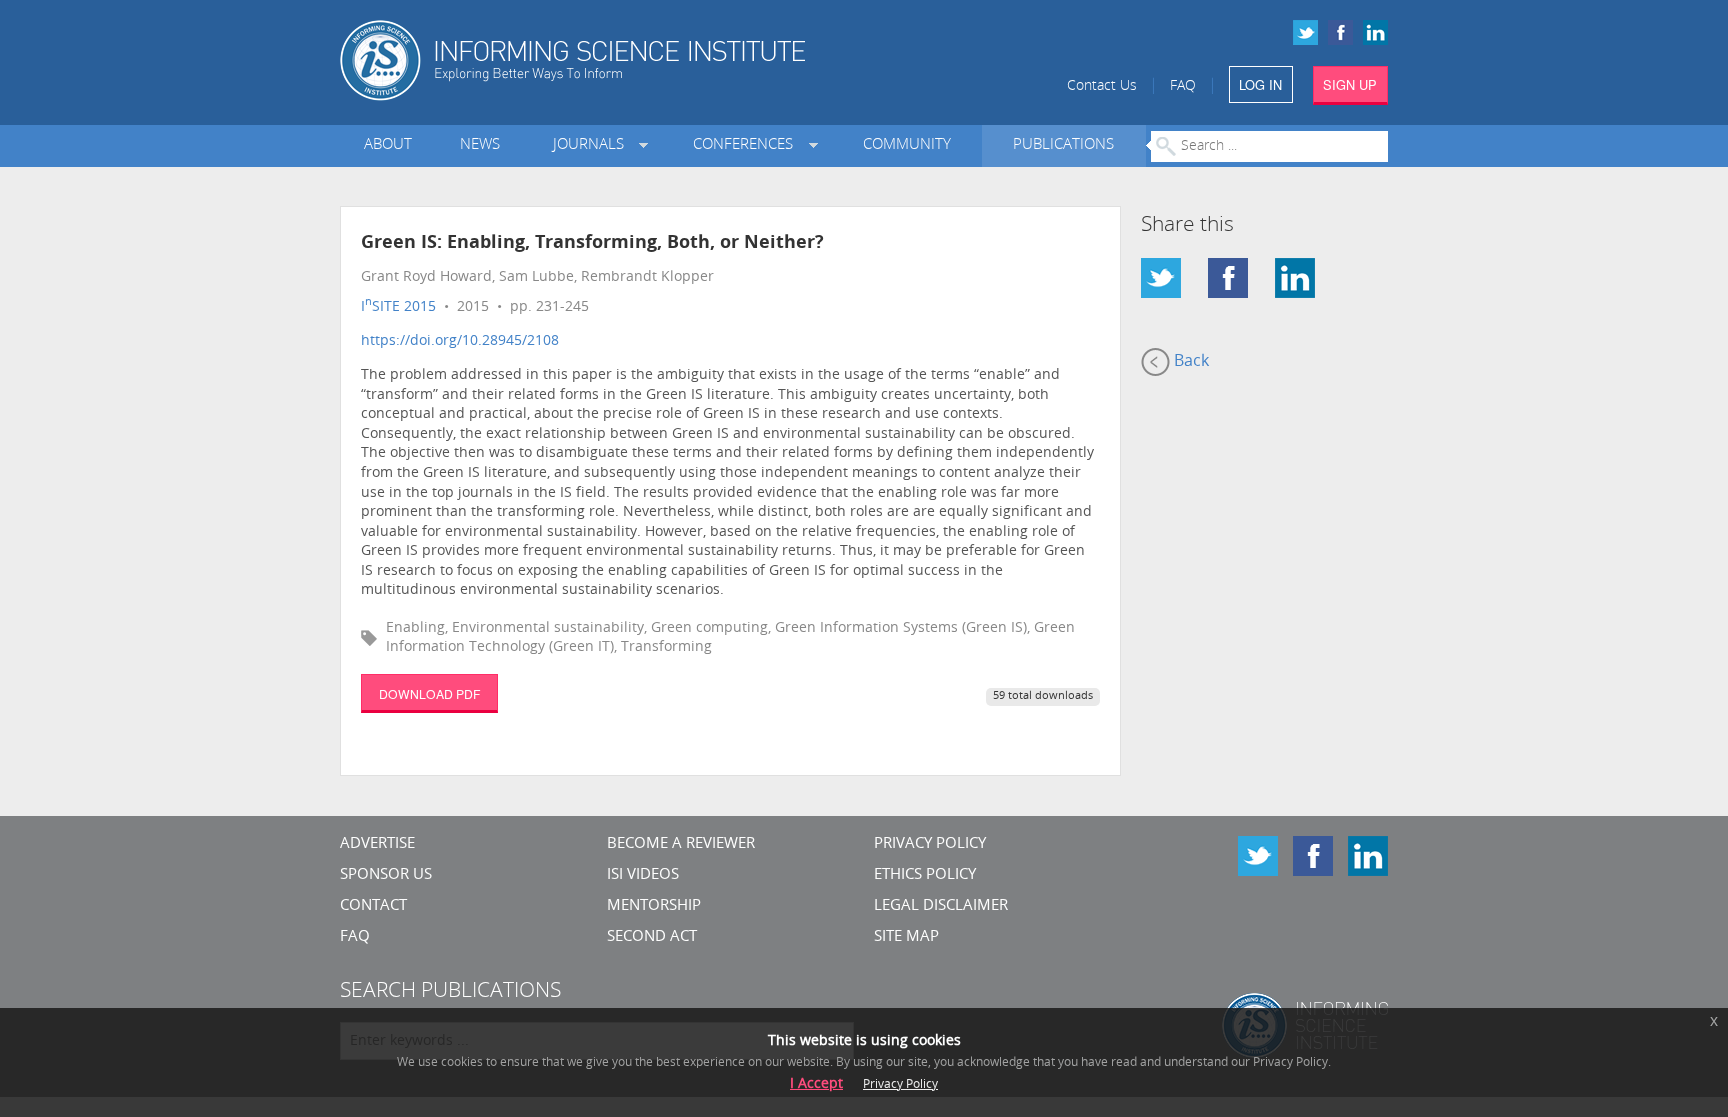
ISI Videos (643, 875)
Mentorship (654, 906)
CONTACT (373, 906)
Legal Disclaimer (941, 906)
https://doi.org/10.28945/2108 (460, 341)
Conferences (747, 145)
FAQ (1183, 86)
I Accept (816, 1084)
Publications (1063, 145)
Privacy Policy (930, 844)
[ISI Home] (641, 60)
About (388, 145)
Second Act (652, 937)
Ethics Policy (925, 875)
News (480, 145)
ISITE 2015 (398, 307)
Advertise (377, 844)
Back (1189, 362)
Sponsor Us (386, 875)
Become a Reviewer (681, 844)
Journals (592, 145)
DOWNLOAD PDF (429, 693)
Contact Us (1102, 86)
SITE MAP (906, 937)
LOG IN (1260, 84)
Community (907, 145)
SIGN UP (1350, 84)
